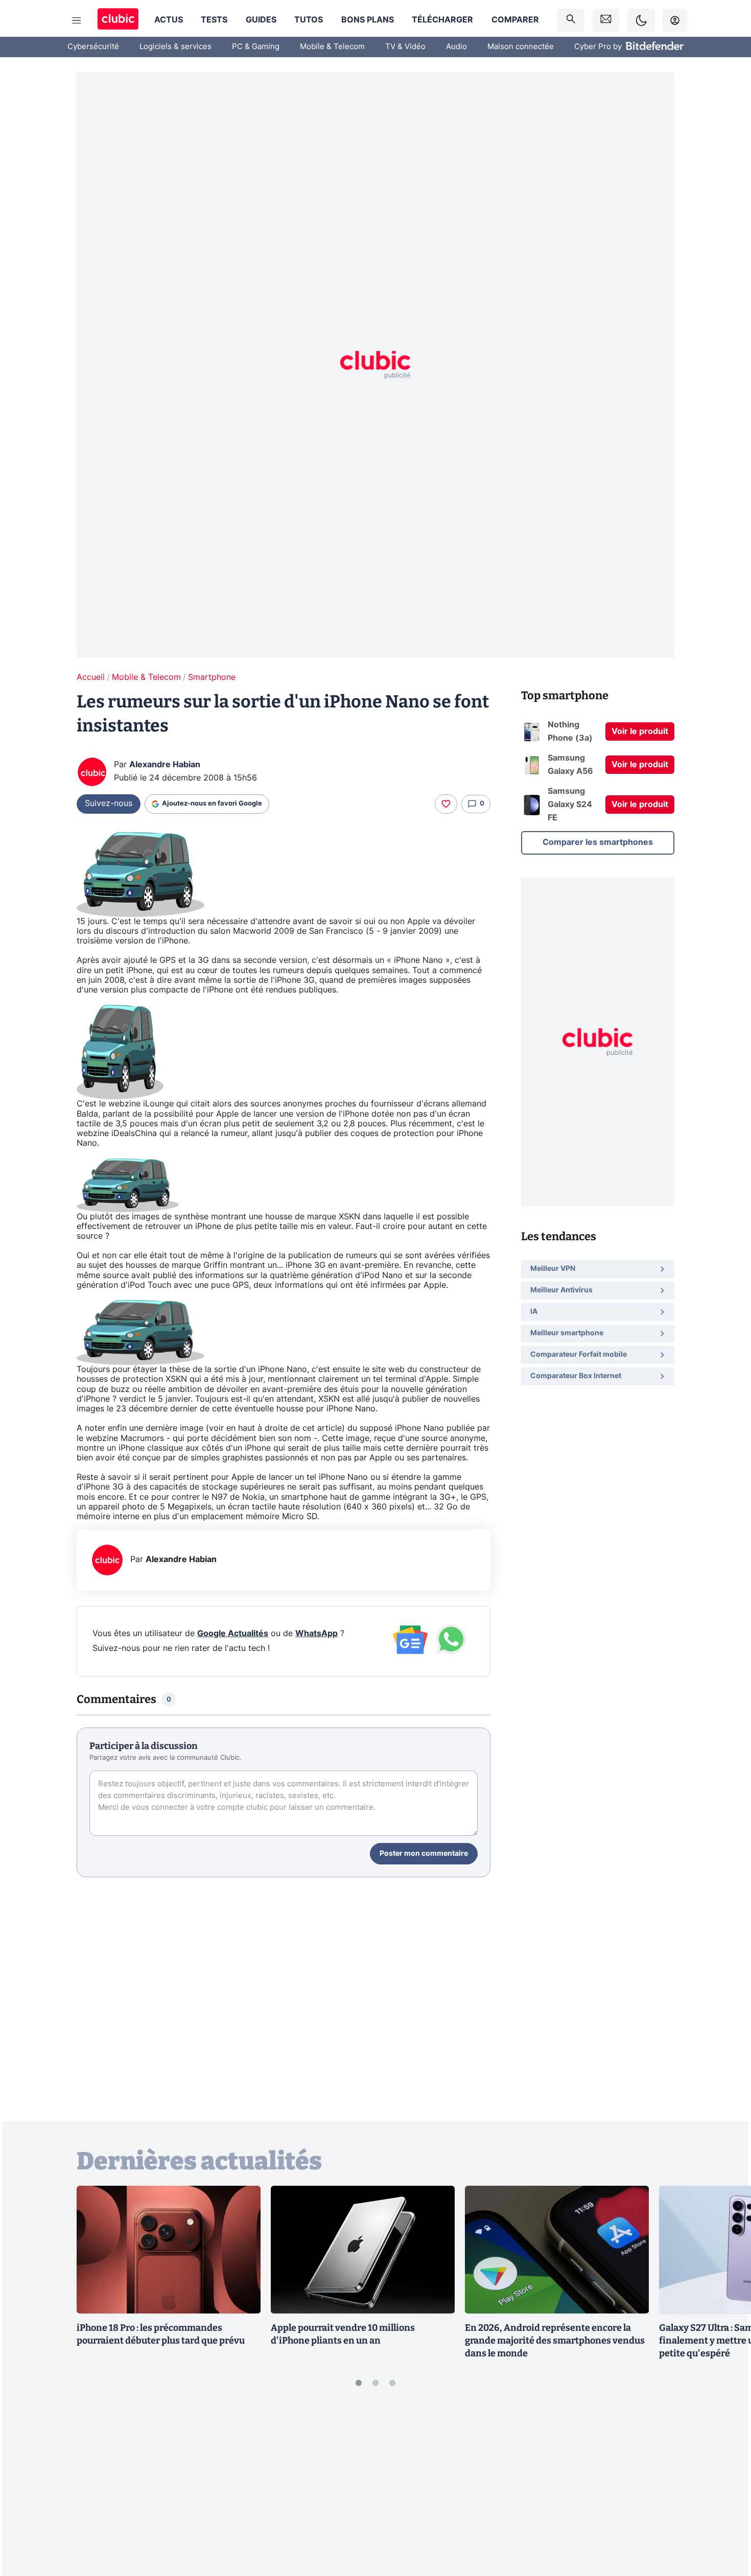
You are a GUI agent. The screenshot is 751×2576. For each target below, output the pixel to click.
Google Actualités (233, 1634)
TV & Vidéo (405, 47)
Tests (214, 20)
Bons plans (368, 20)
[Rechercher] (571, 20)
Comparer (515, 20)
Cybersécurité (93, 47)
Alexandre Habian (165, 765)
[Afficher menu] (77, 20)
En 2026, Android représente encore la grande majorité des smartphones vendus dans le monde (555, 2341)
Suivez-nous (109, 803)
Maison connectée (521, 47)
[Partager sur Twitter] (725, 2522)
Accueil (91, 677)
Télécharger (442, 20)
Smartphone (212, 677)
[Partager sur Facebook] (725, 2488)
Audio (456, 47)
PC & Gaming (256, 47)
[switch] (641, 20)
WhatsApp (316, 1634)
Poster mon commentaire (424, 1854)
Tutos (309, 20)
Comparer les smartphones (598, 842)
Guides (261, 20)
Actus (169, 20)
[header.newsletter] (606, 20)
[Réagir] (446, 804)
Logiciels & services (175, 47)
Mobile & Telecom (332, 47)
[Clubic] (118, 20)
